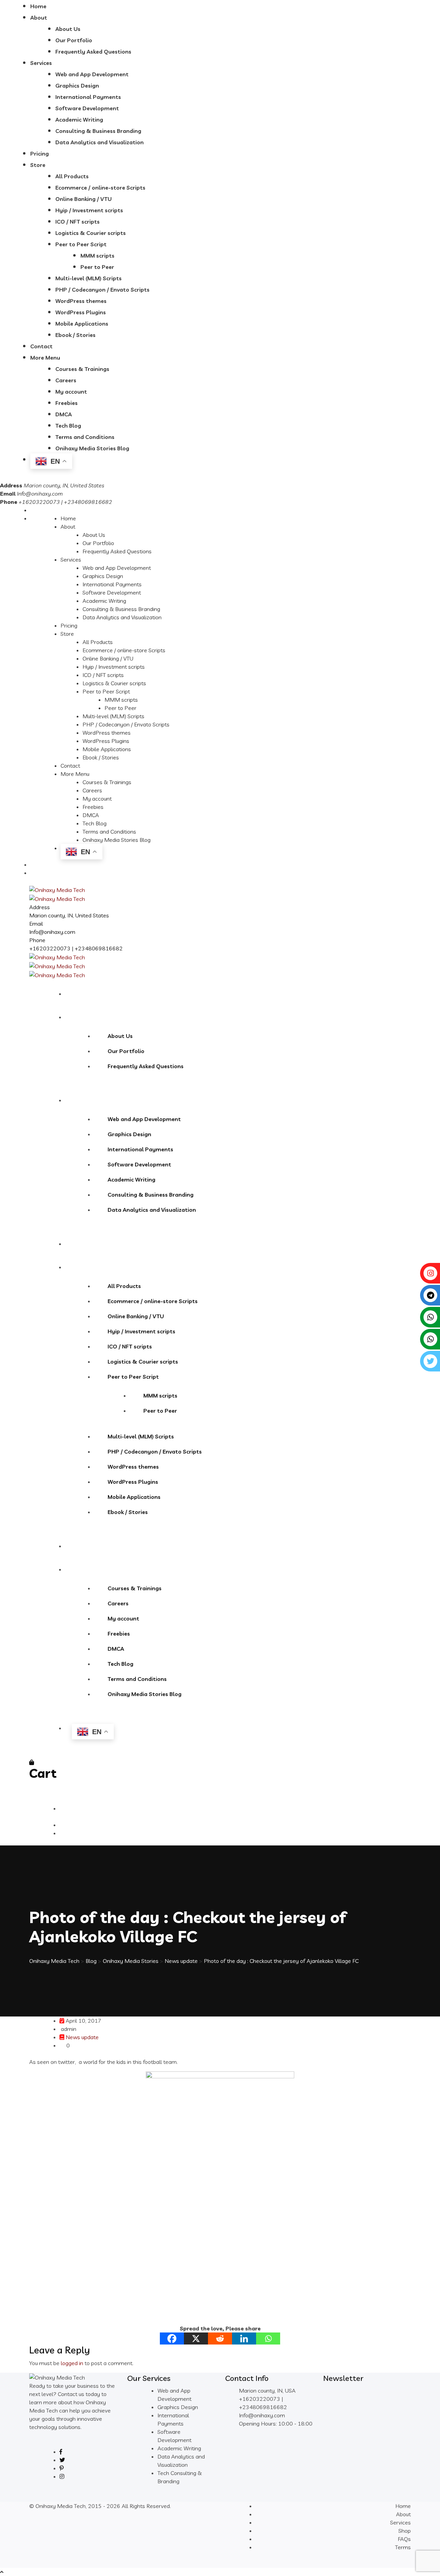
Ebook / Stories (75, 335)
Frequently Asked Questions (93, 52)
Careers (66, 380)
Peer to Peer (97, 267)
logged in (72, 2363)
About (39, 18)
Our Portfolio (74, 40)
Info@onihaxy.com (40, 494)
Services (41, 63)
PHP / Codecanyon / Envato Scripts (102, 290)
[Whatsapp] (268, 2338)
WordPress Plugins (81, 312)
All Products (72, 176)
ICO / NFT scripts (78, 222)
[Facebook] (172, 2338)
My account (71, 392)
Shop (405, 2531)
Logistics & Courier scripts (91, 233)
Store (38, 165)
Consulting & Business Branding (98, 131)
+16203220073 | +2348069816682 (76, 948)
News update (82, 2037)
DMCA (64, 414)
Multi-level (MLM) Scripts (89, 278)
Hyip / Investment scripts (89, 210)
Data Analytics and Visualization (100, 142)
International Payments (88, 97)
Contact (41, 346)
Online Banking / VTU (84, 199)
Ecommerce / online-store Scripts (100, 188)
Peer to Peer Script (81, 244)
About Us (68, 29)
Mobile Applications (82, 324)
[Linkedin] (244, 2338)
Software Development (87, 108)
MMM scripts (97, 256)
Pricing (40, 154)
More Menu (45, 358)
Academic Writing (79, 120)
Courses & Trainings (82, 369)
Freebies (67, 403)
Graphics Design (77, 86)
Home (38, 6)
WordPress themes (81, 301)
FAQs (404, 2539)
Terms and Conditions (85, 437)
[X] (196, 2338)
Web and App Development (92, 74)
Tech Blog (68, 426)
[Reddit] (220, 2338)
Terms (403, 2547)
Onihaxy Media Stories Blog (92, 448)
